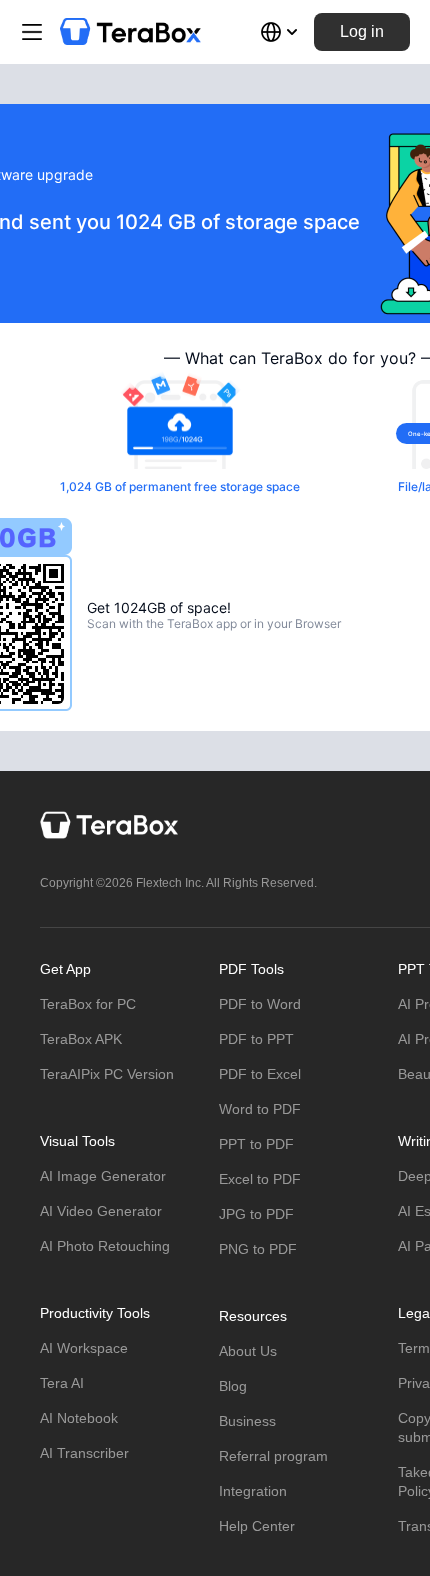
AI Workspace (84, 1348)
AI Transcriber (84, 1453)
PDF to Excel (260, 1074)
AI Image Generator (103, 1176)
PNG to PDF (258, 1249)
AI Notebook (79, 1418)
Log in (362, 31)
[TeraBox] (130, 32)
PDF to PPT (256, 1039)
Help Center (257, 1526)
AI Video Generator (101, 1211)
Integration (253, 1491)
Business (247, 1421)
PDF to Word (260, 1004)
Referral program (273, 1456)
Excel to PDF (260, 1179)
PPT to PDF (256, 1144)
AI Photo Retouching (105, 1246)
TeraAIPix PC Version (107, 1074)
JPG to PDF (256, 1214)
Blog (233, 1386)
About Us (248, 1351)
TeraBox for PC (88, 1004)
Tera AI (62, 1383)
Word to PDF (260, 1109)
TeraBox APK (81, 1039)
